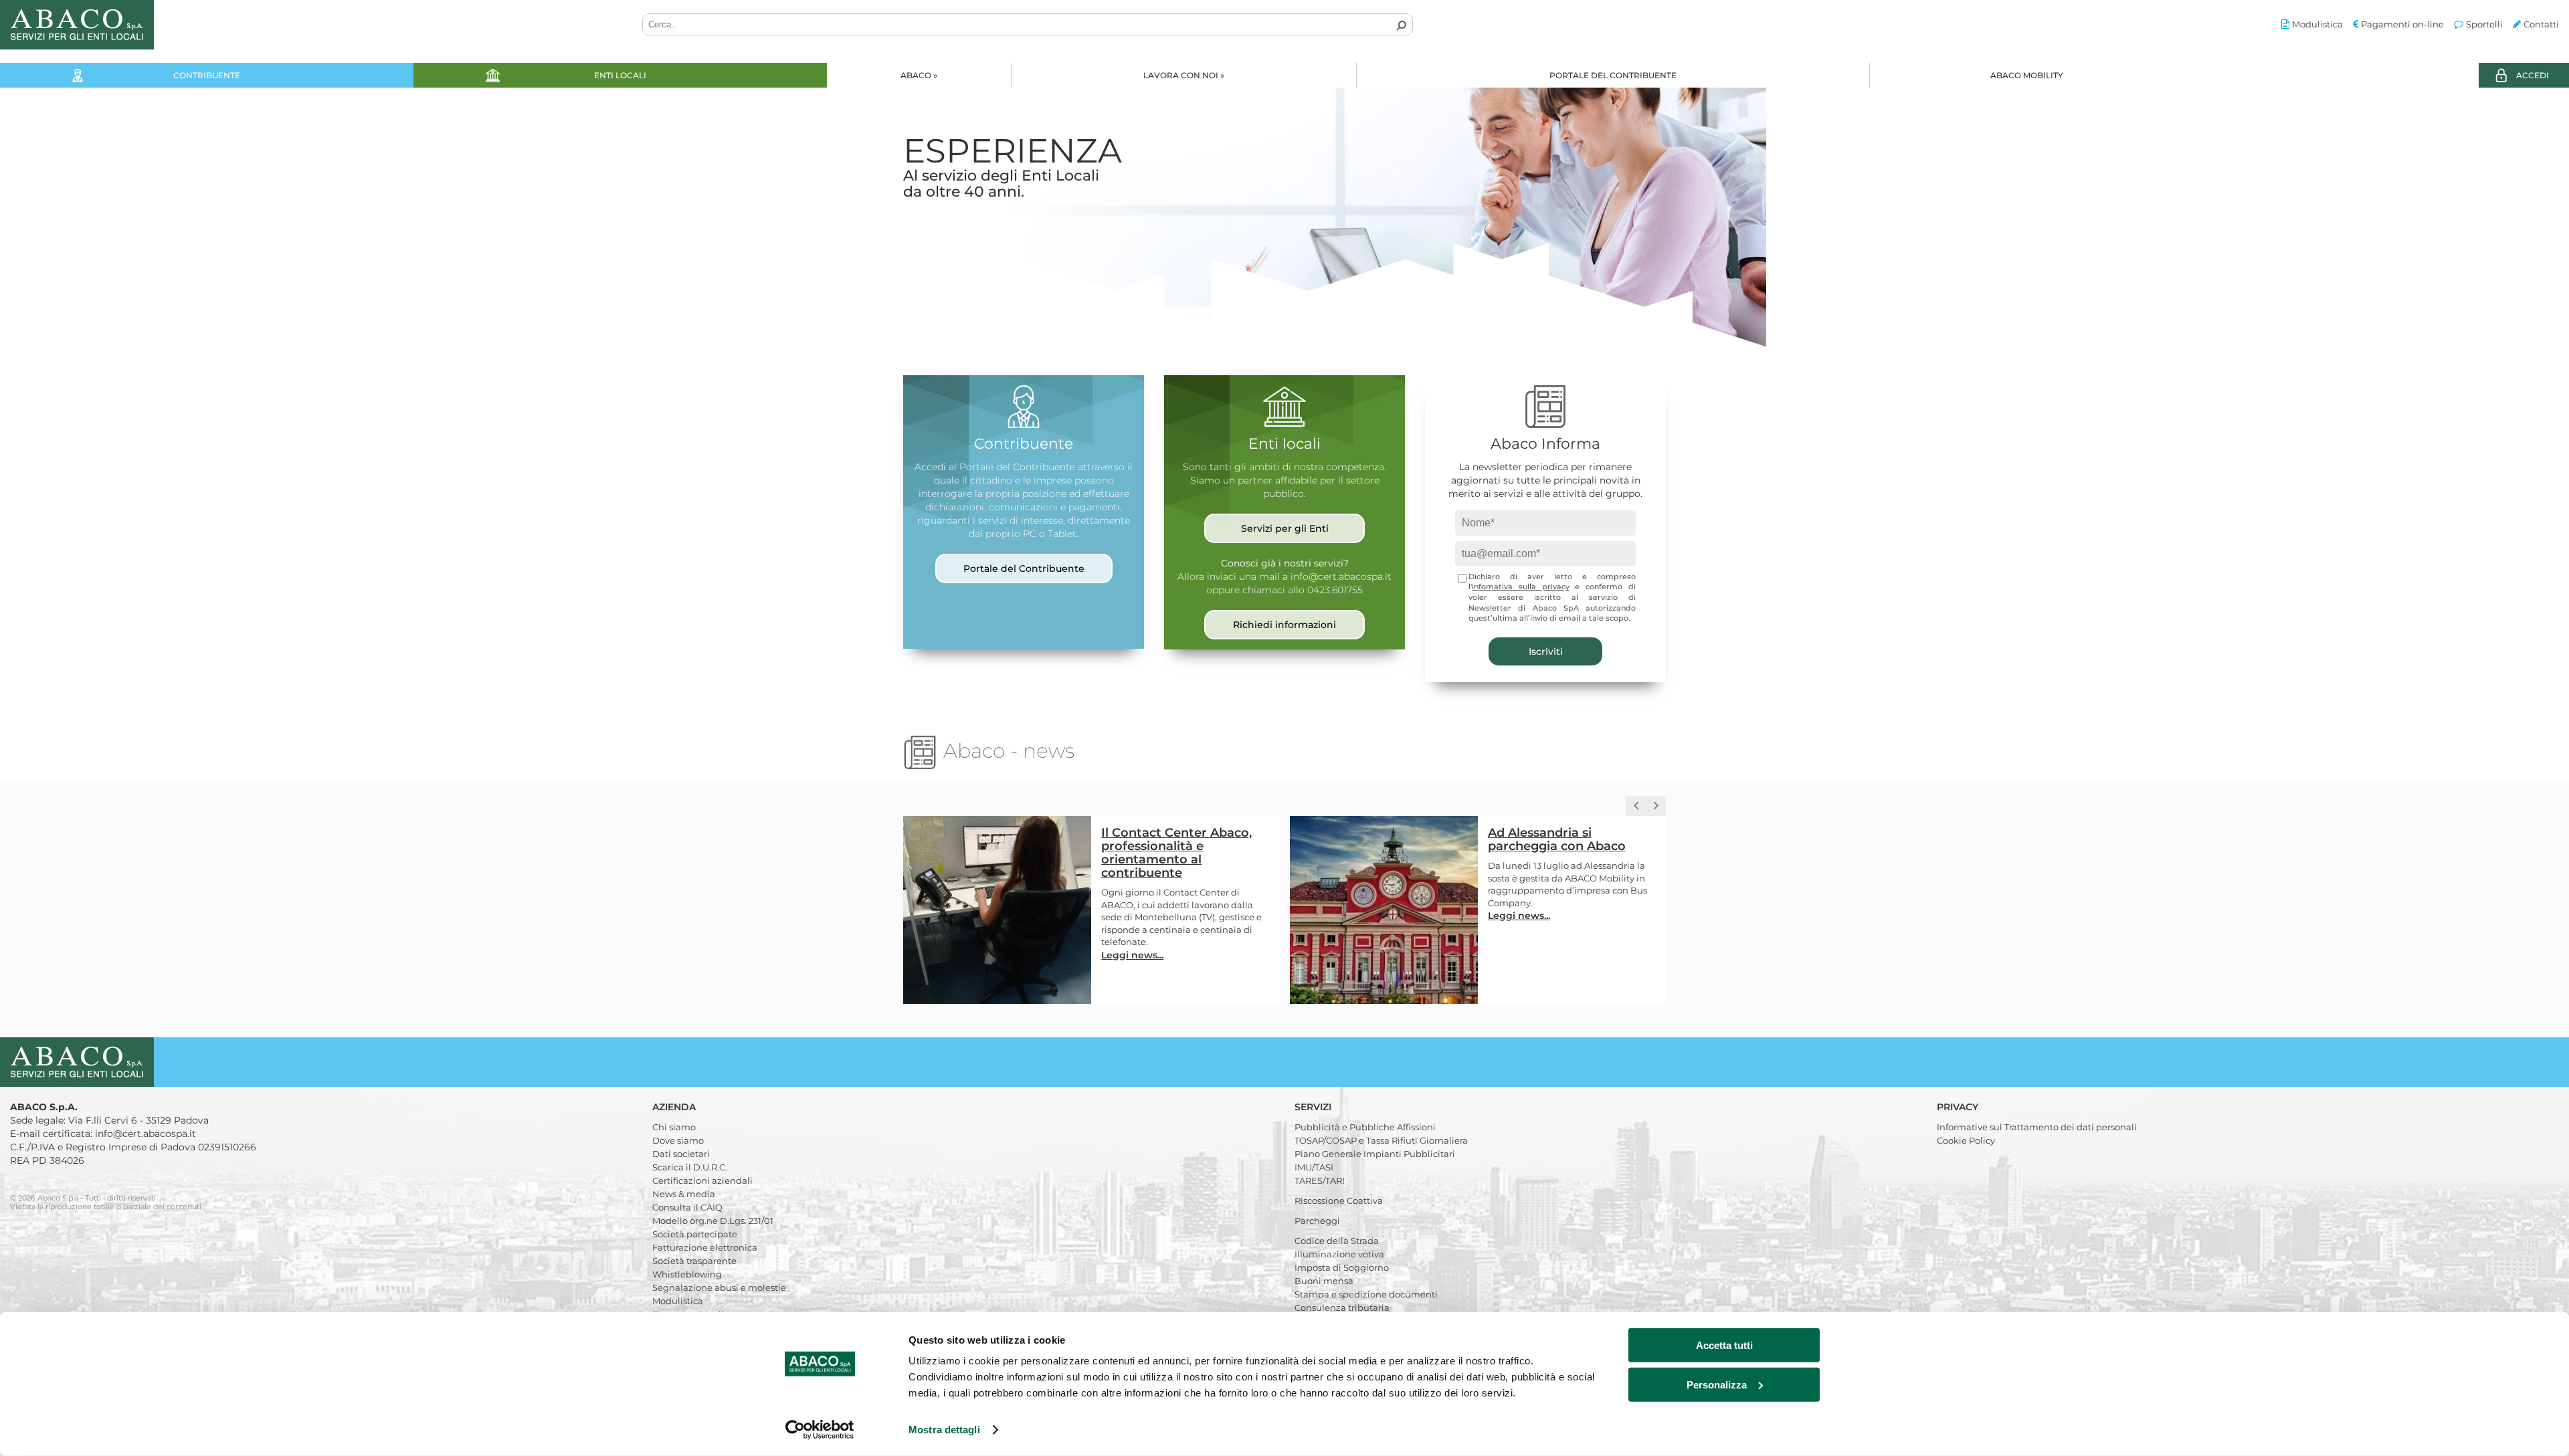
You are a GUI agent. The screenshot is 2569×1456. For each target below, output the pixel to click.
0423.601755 (1335, 590)
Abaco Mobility (2027, 75)
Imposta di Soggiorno (1342, 1267)
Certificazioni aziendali (702, 1180)
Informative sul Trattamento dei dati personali (2037, 1127)
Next (2549, 221)
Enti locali (620, 75)
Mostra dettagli (944, 1430)
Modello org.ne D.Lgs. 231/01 (713, 1221)
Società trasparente (694, 1261)
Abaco (919, 75)
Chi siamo (674, 1127)
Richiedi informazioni (1284, 625)
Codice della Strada (1337, 1241)
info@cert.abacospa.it (1341, 577)
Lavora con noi (1184, 75)
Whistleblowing (687, 1274)
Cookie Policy (1966, 1140)
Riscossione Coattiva (1339, 1201)
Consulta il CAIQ (687, 1207)
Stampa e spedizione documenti (1366, 1294)
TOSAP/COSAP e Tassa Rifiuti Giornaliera (1381, 1140)
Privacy (1959, 1107)
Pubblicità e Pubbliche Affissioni (1365, 1127)
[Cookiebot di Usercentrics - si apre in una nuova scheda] (820, 1430)
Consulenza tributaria (1342, 1308)
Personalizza (1717, 1384)
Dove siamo (678, 1140)
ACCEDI (2533, 75)
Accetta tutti (1724, 1345)
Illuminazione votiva (1339, 1254)
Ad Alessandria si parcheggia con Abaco (1171, 839)
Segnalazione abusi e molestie (719, 1287)
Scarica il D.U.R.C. (690, 1167)
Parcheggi (1317, 1221)
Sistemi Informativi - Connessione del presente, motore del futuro (1569, 846)
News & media (684, 1194)
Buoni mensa (1324, 1281)
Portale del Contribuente (1613, 75)
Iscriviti (1546, 651)
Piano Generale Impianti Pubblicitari (1375, 1154)
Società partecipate (695, 1234)
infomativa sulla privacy (1521, 587)
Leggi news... (1133, 916)
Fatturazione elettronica (705, 1247)
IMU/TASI (1314, 1167)
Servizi (1314, 1107)
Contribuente (207, 75)
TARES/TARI (1320, 1180)
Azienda (675, 1107)
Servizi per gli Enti (1285, 528)
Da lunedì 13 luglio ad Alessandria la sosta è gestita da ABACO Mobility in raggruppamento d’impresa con (1180, 878)
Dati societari (681, 1154)
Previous (20, 221)
